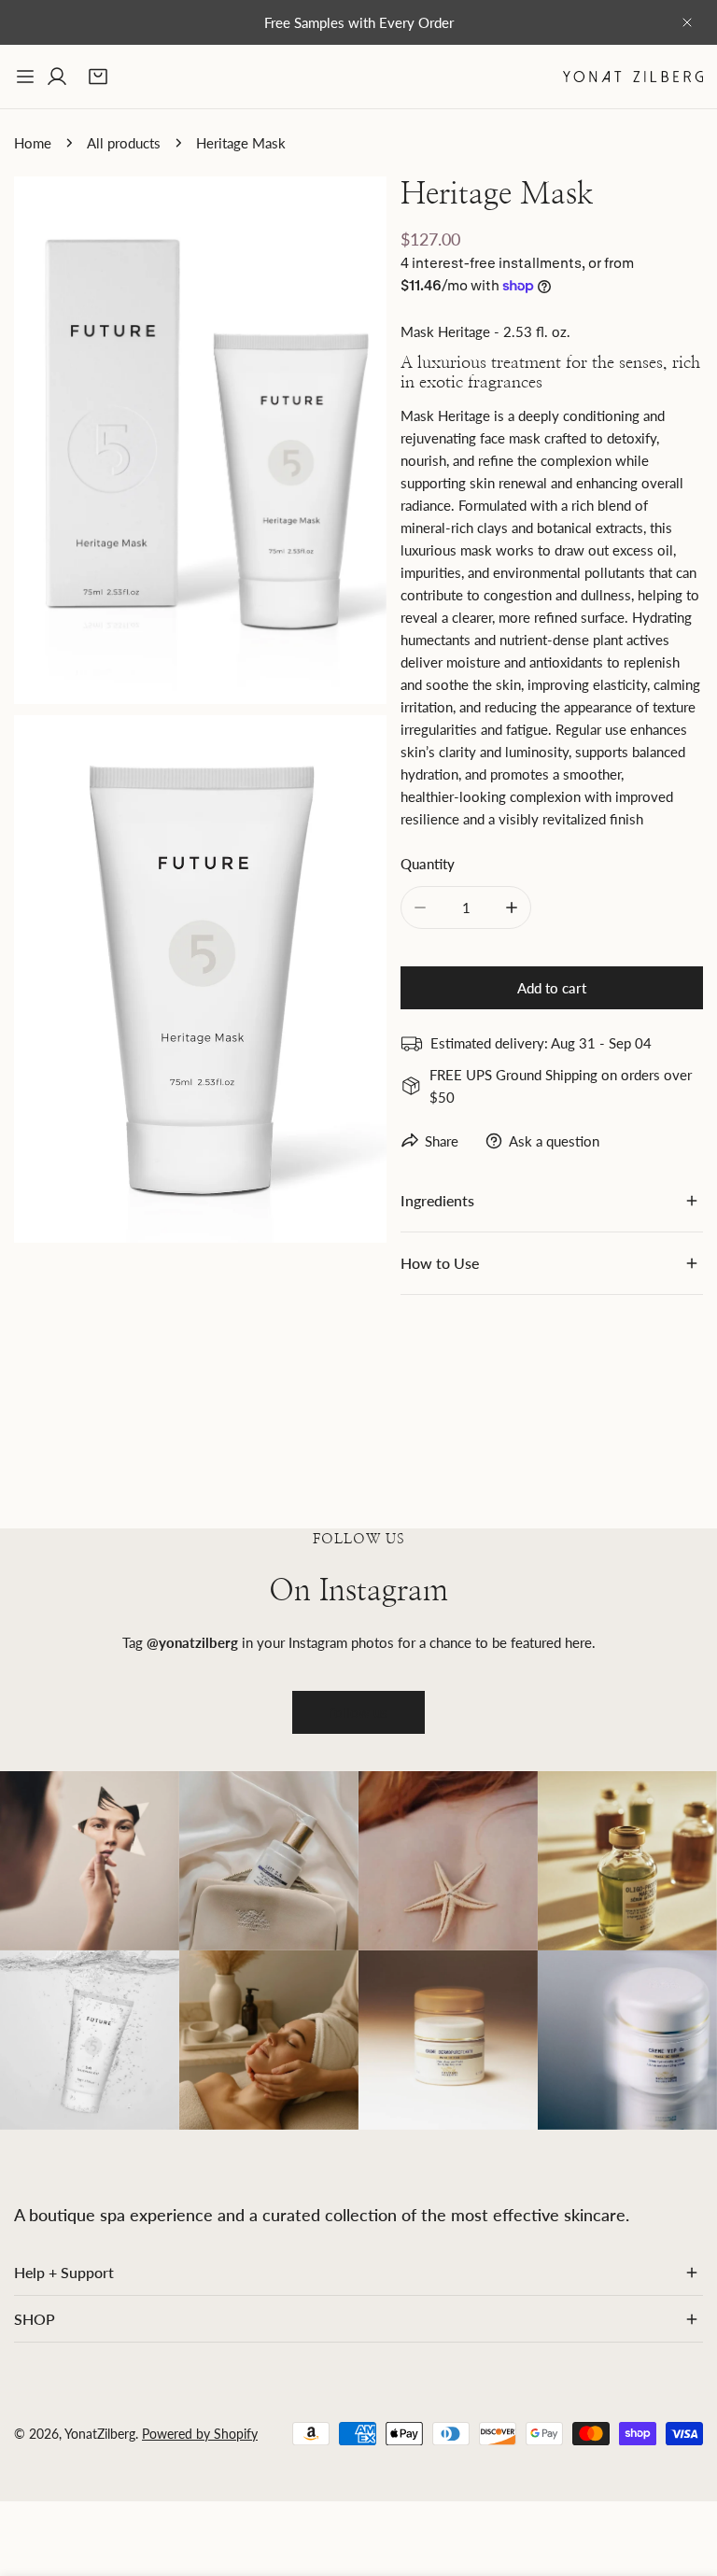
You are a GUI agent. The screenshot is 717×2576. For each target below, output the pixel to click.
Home (33, 143)
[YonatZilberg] (633, 76)
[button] (98, 77)
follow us (358, 1712)
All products (124, 143)
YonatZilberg (100, 2434)
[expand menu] (25, 77)
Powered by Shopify (200, 2434)
